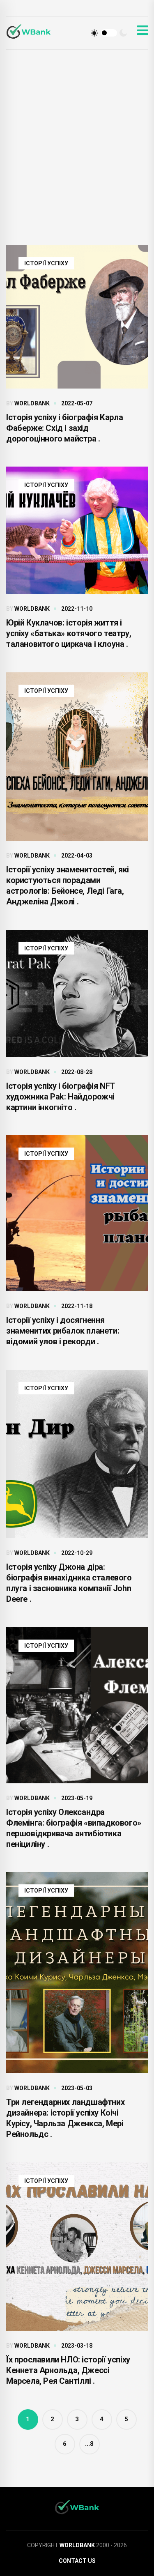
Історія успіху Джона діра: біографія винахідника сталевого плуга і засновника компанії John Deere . (69, 1583)
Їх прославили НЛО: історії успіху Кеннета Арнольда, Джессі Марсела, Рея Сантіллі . (68, 2370)
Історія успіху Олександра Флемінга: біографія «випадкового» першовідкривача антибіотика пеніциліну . (74, 1828)
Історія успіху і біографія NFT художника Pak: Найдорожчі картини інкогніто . (61, 1097)
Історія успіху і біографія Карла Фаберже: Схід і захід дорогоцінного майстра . (64, 428)
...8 (89, 2444)
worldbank (32, 403)
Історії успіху (46, 263)
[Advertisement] (77, 131)
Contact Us (77, 2561)
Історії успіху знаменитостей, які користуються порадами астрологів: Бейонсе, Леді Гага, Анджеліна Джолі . (68, 885)
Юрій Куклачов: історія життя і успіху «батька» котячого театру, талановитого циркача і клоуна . (69, 633)
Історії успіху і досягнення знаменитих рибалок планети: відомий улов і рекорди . (63, 1331)
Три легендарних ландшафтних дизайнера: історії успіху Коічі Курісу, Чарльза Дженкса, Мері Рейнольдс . (65, 2118)
